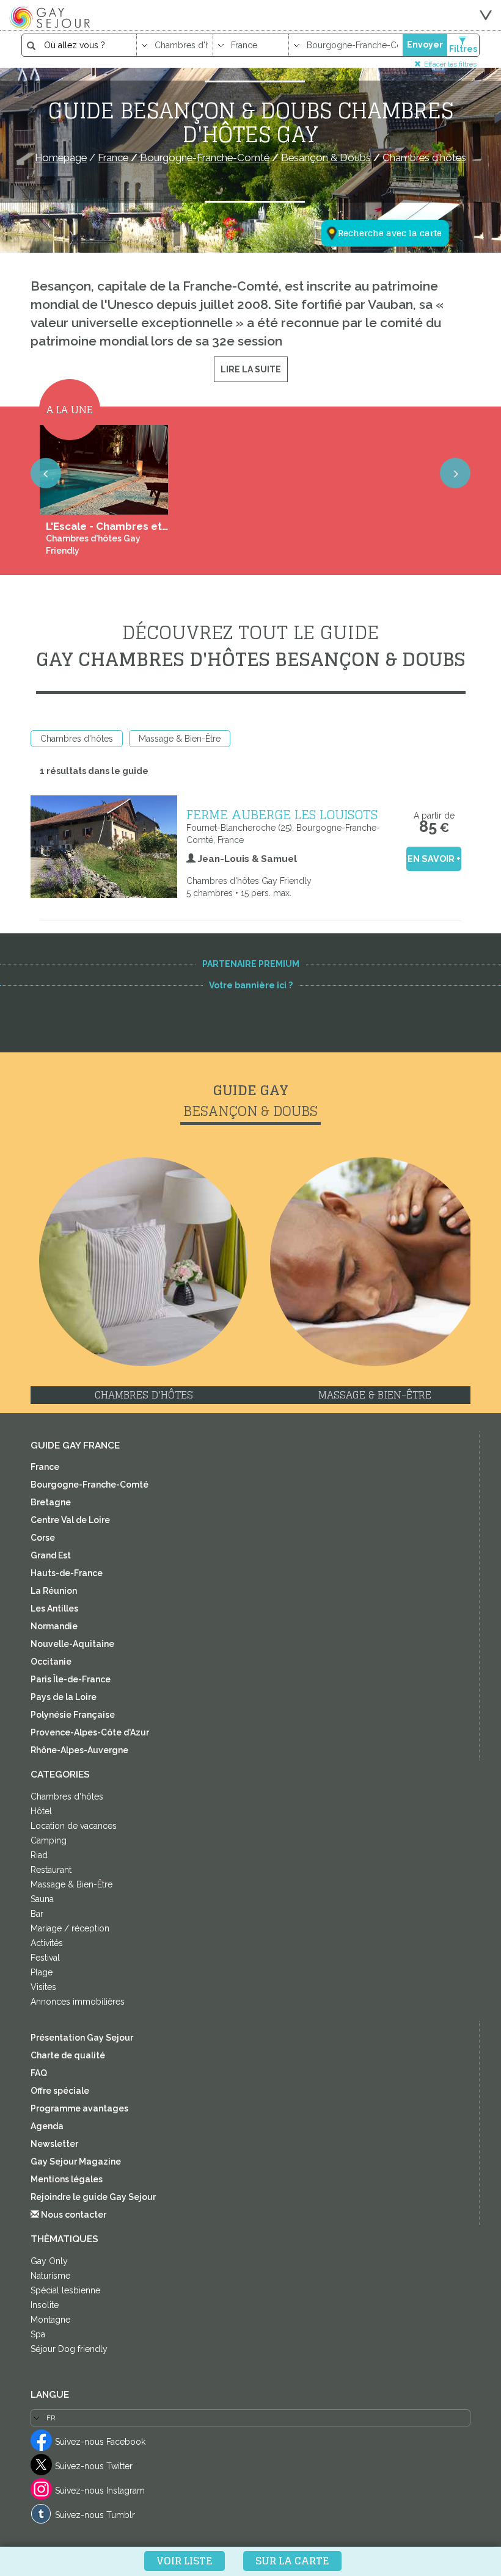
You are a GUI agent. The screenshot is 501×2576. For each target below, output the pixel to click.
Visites (43, 1987)
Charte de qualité (68, 2055)
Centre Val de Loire (70, 1520)
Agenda (47, 2126)
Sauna (42, 1899)
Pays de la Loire (64, 1697)
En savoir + (434, 859)
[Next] (455, 473)
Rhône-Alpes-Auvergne (79, 1750)
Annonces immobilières (78, 2002)
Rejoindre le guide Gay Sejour (93, 2197)
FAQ (39, 2073)
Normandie (54, 1626)
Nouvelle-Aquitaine (72, 1644)
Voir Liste (185, 2561)
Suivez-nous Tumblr (95, 2515)
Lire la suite (251, 369)
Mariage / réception (70, 1928)
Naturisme (50, 2276)
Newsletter (54, 2144)
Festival (45, 1958)
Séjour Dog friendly (69, 2349)
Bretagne (51, 1502)
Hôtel (41, 1811)
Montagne (50, 2320)
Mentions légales (67, 2179)
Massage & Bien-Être (180, 739)
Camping (49, 1840)
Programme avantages (79, 2108)
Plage (42, 1972)
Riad (39, 1855)
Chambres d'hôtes (77, 739)
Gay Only (49, 2261)
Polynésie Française (73, 1715)
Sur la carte (292, 2561)
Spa (38, 2334)
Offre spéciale (60, 2091)
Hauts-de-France (67, 1573)
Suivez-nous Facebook (100, 2442)
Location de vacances (74, 1826)
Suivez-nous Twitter (94, 2466)
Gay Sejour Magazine (76, 2162)
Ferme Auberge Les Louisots (282, 814)
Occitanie (51, 1662)
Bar (37, 1914)
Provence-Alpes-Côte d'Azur (90, 1732)
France (45, 1467)
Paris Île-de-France (71, 1679)
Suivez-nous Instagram (100, 2491)
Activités (47, 1943)
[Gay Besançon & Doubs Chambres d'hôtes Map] (378, 173)
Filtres (463, 49)
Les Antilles (54, 1608)
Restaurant (51, 1870)
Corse (43, 1538)
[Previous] (46, 473)
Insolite (45, 2305)
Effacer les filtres (450, 64)
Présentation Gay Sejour (82, 2038)
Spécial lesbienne (65, 2290)
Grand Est (51, 1555)
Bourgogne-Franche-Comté (90, 1485)
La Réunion (54, 1591)
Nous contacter (73, 2215)
